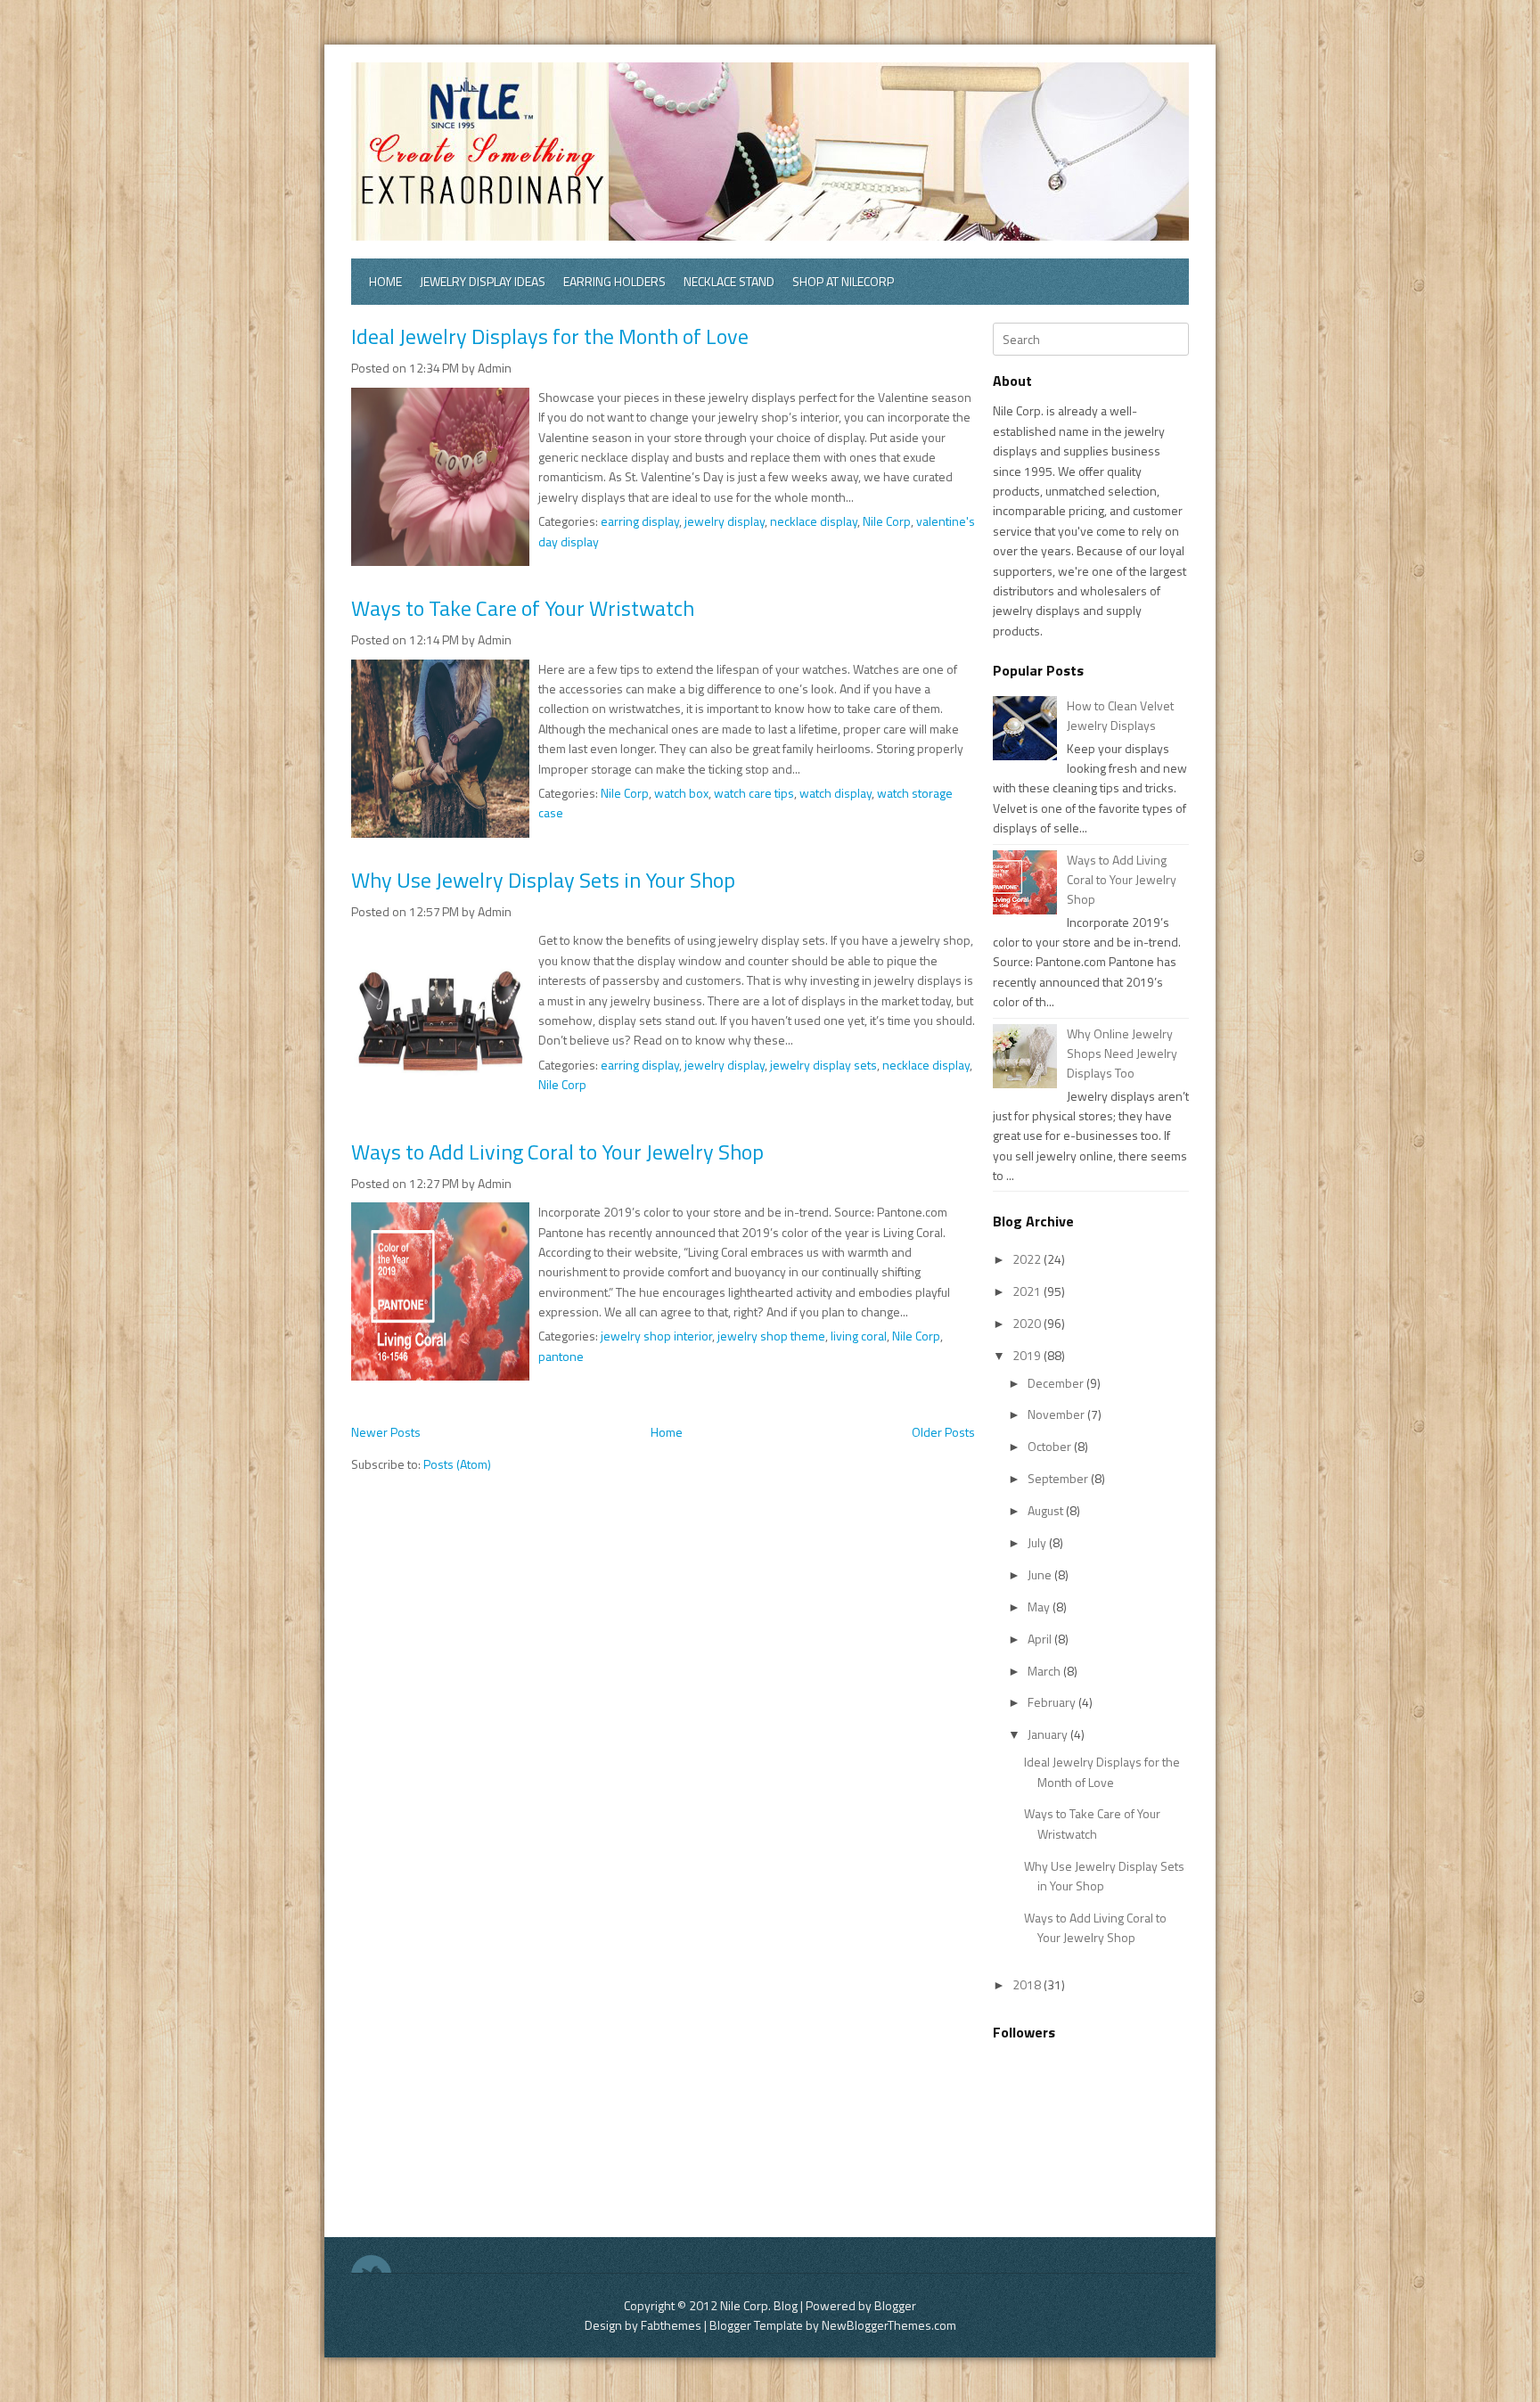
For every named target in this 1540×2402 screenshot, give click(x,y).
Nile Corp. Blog (760, 2305)
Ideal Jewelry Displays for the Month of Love (550, 336)
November (1057, 1414)
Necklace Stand (729, 281)
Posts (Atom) (457, 1464)
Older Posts (943, 1432)
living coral (859, 1336)
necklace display (814, 521)
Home (385, 281)
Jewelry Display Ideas (483, 281)
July (1038, 1542)
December (1057, 1383)
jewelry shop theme (771, 1336)
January (1049, 1734)
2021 (1028, 1291)
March (1045, 1671)
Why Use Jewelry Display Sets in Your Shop (543, 880)
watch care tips (754, 793)
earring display (640, 521)
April (1041, 1639)
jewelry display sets (823, 1065)
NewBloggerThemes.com (889, 2325)
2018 (1028, 1984)
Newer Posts (386, 1432)
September (1059, 1478)
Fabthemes (671, 2325)
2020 (1028, 1323)
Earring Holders (614, 281)
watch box (681, 793)
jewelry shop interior (656, 1336)
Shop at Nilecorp (843, 281)
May (1040, 1607)
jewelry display (725, 521)
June (1041, 1574)
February (1053, 1702)
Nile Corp (887, 521)
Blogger (895, 2305)
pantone (561, 1356)
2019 (1028, 1355)
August (1047, 1510)
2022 (1028, 1259)
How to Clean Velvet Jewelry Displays (1120, 715)
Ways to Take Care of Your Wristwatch (523, 608)
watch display (836, 793)
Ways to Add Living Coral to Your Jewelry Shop (557, 1152)
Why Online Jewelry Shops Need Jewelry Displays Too (1122, 1053)
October (1051, 1446)
